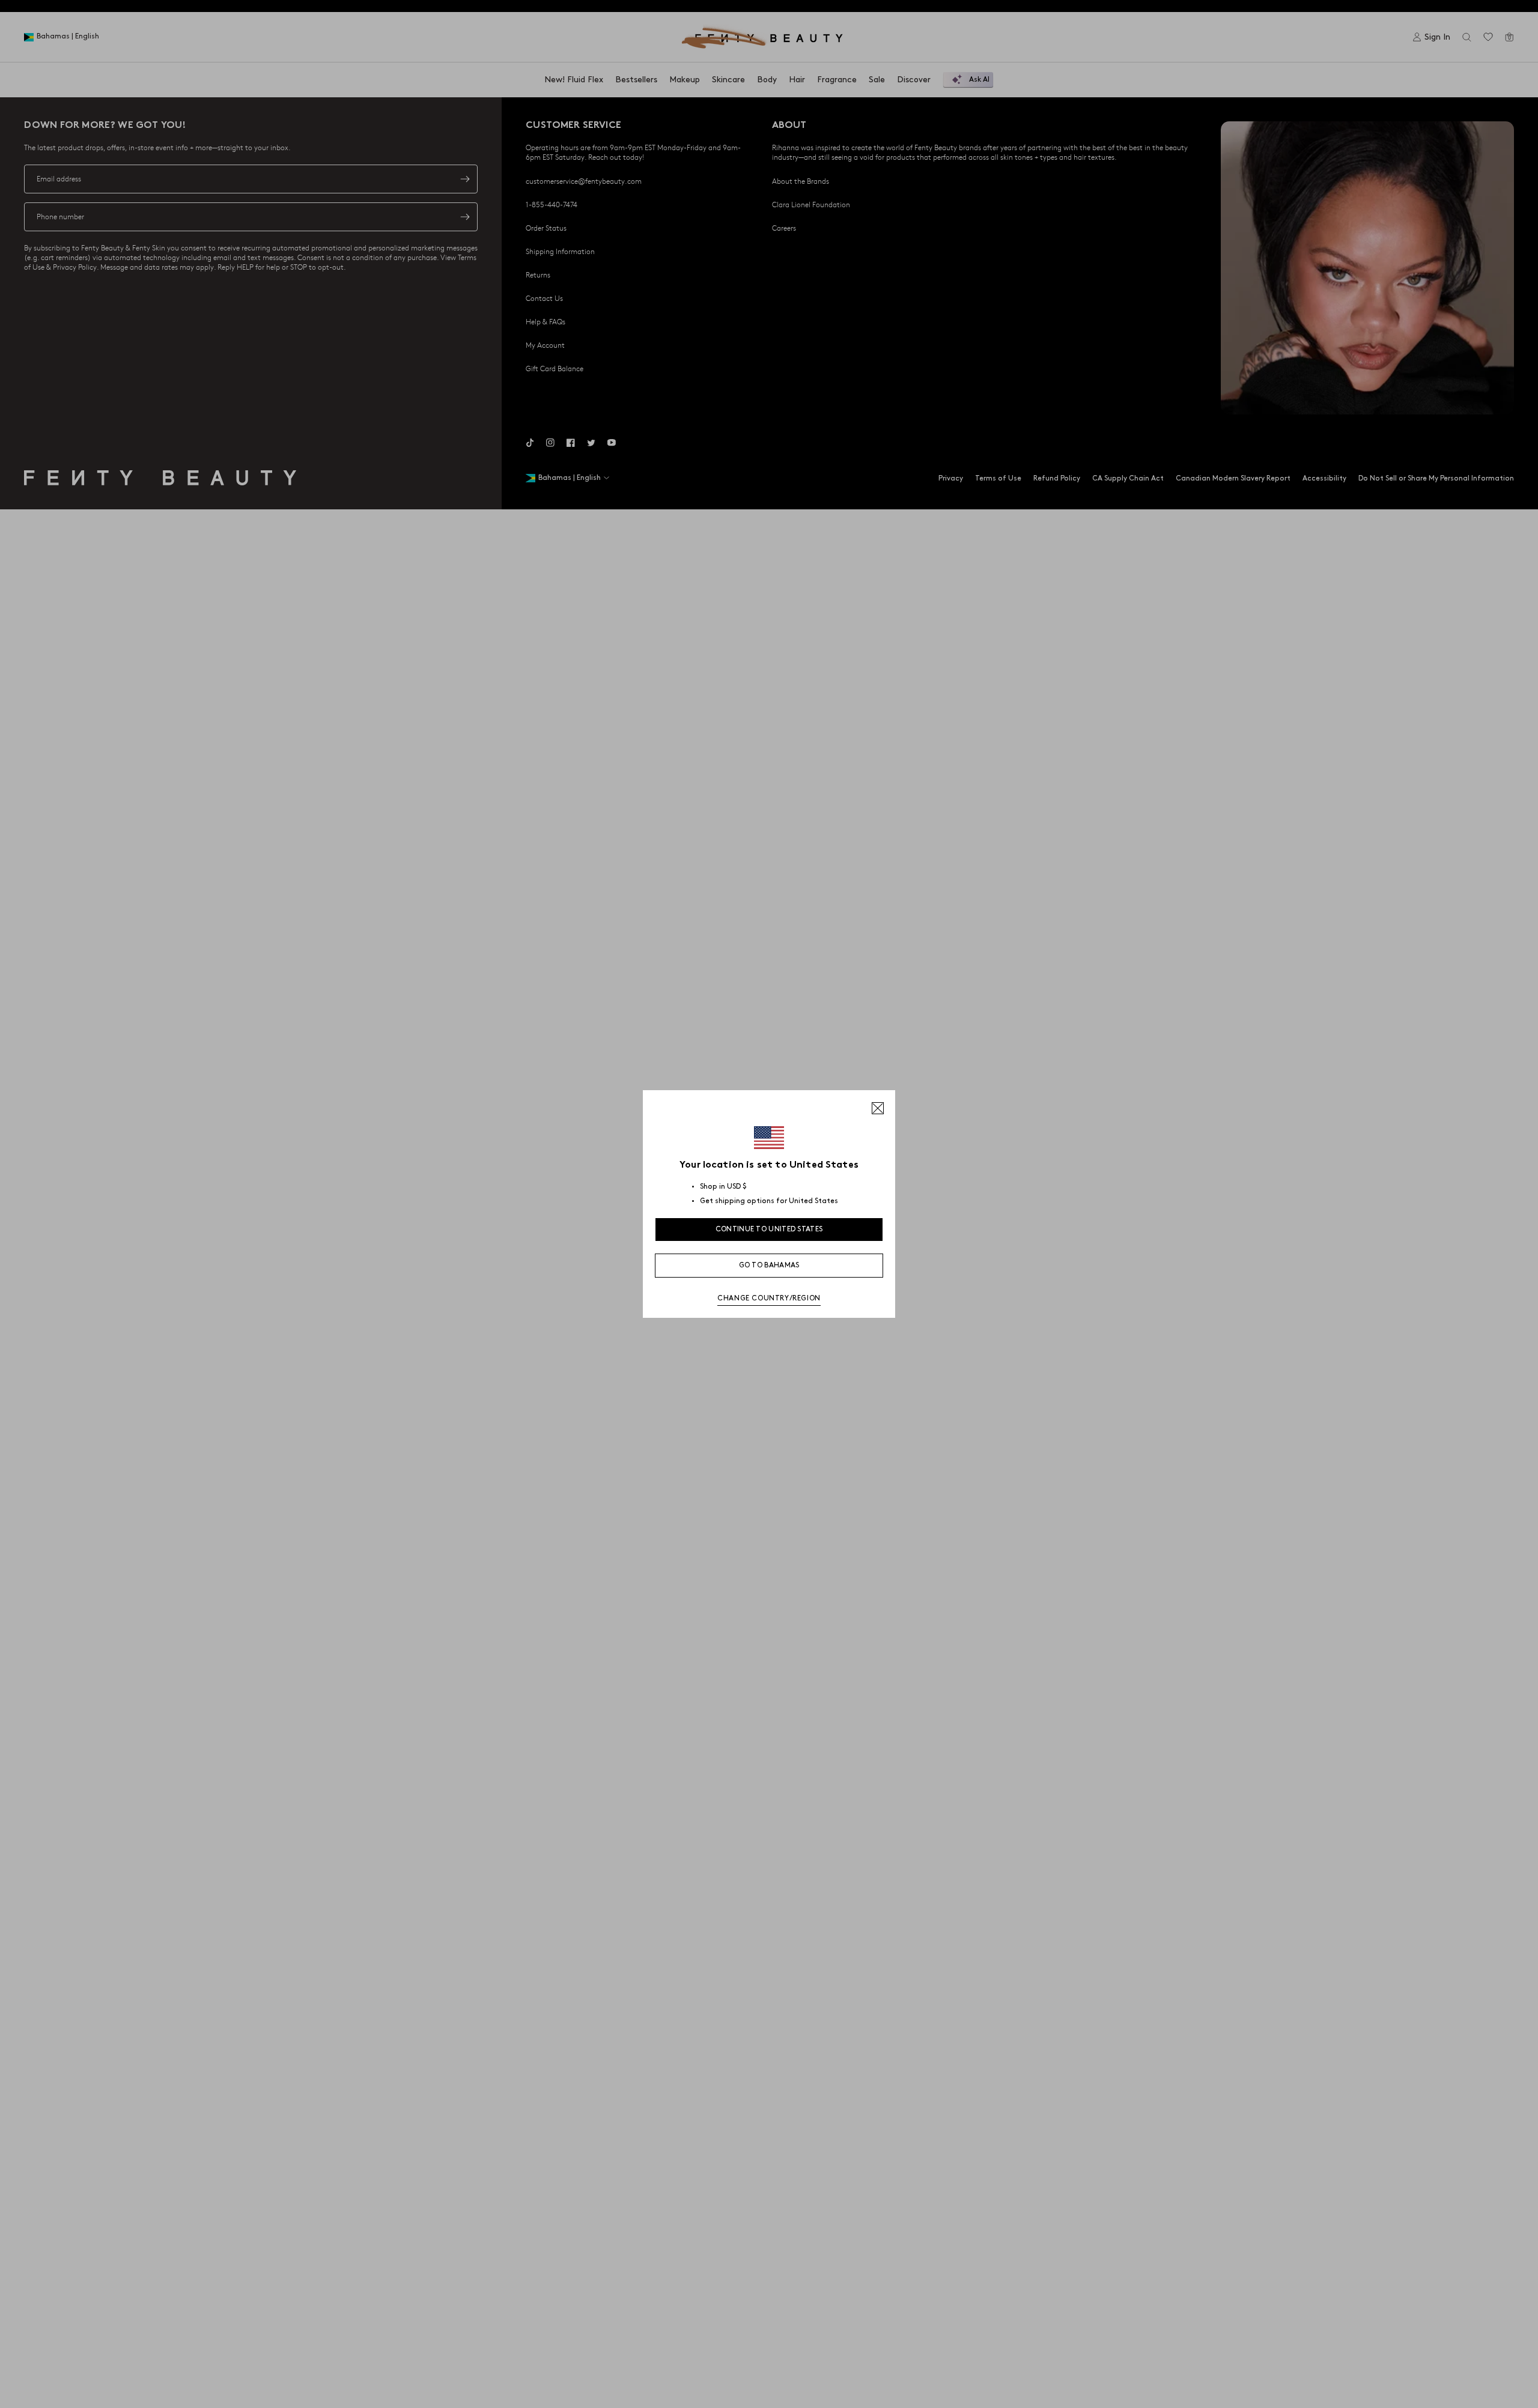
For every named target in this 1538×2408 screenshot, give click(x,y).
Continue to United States (769, 1229)
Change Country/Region (769, 1298)
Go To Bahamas (769, 1265)
